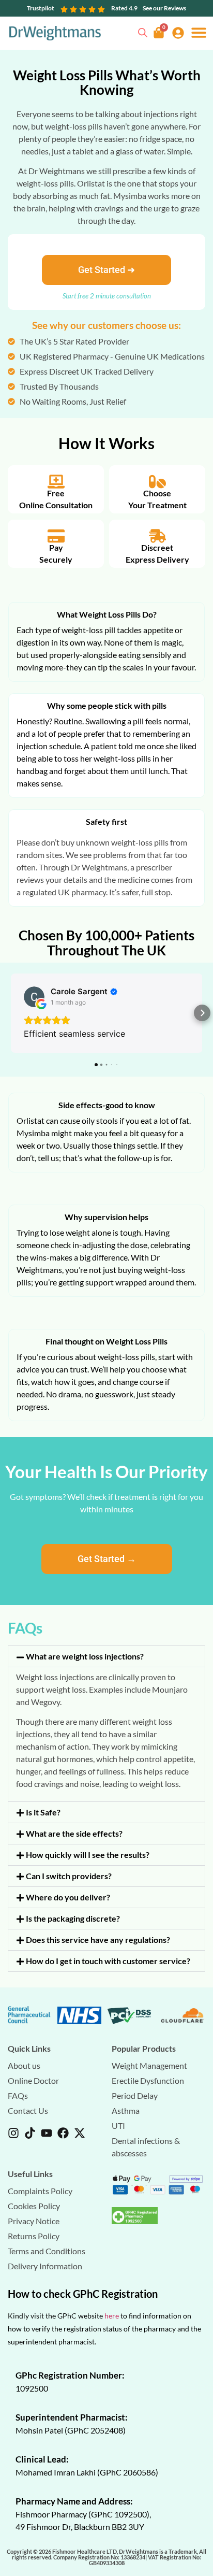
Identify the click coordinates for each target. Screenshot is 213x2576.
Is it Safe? (43, 1812)
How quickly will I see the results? (88, 1855)
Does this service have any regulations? (98, 1940)
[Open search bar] (143, 31)
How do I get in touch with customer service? (108, 1961)
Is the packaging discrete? (73, 1918)
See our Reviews (164, 8)
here (112, 2316)
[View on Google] (34, 997)
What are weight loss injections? (85, 1656)
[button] (199, 32)
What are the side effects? (74, 1833)
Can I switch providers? (69, 1876)
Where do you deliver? (68, 1897)
